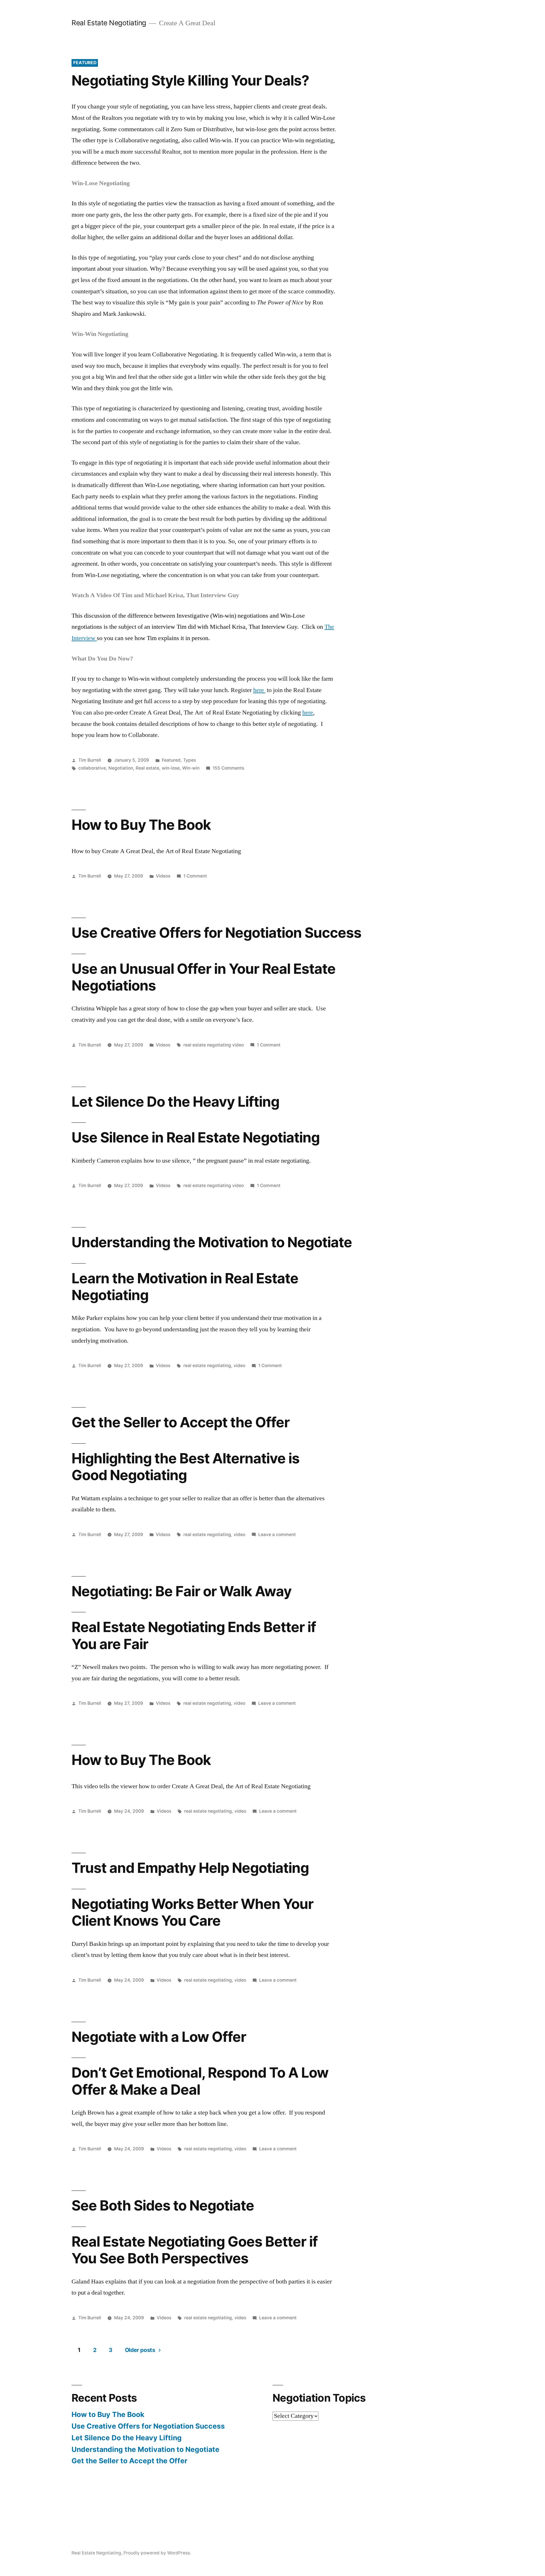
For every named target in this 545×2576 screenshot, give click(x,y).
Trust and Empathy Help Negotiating (190, 1868)
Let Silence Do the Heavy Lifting (175, 1102)
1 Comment (195, 876)
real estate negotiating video (214, 1045)
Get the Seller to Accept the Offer (181, 1422)
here (259, 690)
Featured (171, 760)
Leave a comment (277, 1534)
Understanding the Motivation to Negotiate (212, 1242)
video (239, 1366)
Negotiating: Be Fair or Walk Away (182, 1591)
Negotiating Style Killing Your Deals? (190, 80)
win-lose (171, 768)
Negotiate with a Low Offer (159, 2037)
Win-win (191, 768)
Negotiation (121, 768)
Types (189, 760)
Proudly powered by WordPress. (157, 2553)
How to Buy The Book (141, 825)
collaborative (92, 768)
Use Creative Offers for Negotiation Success (216, 933)
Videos (163, 876)
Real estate (147, 768)
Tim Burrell (90, 760)
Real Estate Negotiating (109, 23)
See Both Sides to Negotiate (163, 2205)
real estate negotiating (207, 1366)
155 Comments (228, 768)
